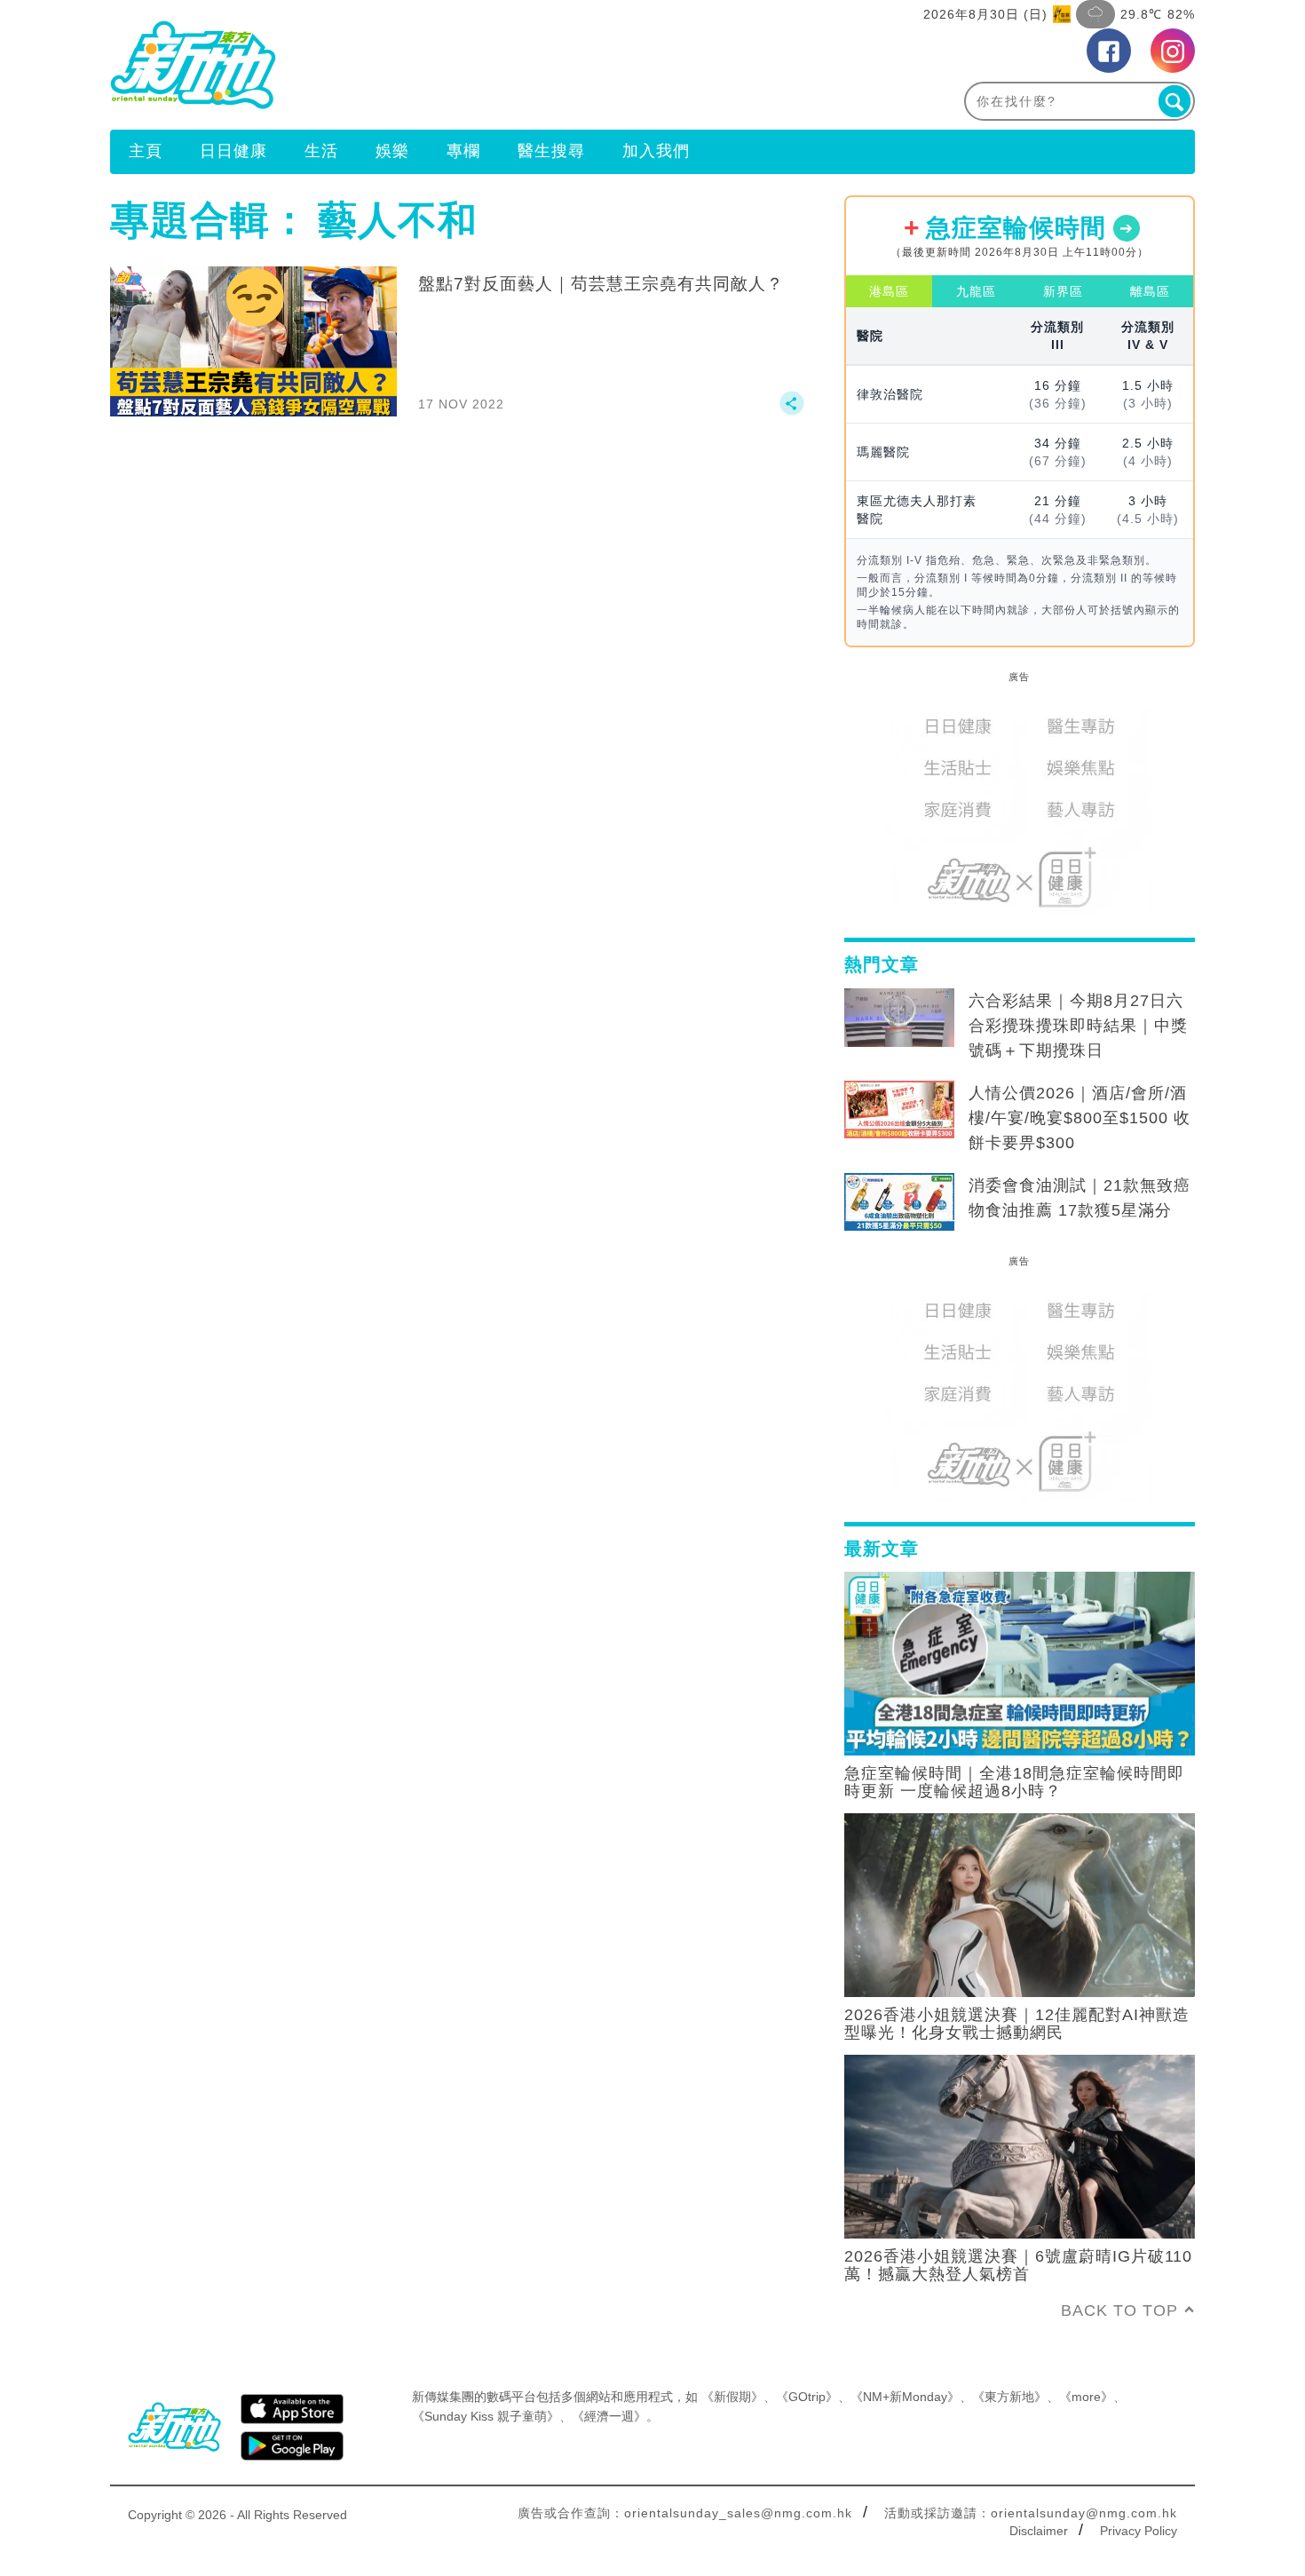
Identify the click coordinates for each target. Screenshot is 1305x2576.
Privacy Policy (1139, 2531)
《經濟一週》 (609, 2416)
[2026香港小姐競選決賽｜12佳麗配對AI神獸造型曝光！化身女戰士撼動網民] (1020, 1904)
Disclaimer (1039, 2531)
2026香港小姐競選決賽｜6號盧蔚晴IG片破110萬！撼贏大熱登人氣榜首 (1018, 2265)
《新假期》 (732, 2397)
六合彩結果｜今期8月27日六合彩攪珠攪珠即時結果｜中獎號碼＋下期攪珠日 (1078, 1026)
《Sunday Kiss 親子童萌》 (486, 2416)
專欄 (463, 151)
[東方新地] (381, 65)
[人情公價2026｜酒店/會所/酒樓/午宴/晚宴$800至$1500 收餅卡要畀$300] (899, 1110)
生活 (321, 151)
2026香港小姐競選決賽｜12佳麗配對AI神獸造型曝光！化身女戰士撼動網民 (1017, 2024)
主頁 (146, 151)
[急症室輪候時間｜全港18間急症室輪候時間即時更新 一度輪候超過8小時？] (1020, 1662)
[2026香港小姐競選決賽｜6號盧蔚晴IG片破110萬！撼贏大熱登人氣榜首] (1020, 2145)
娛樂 (392, 151)
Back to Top (1119, 2310)
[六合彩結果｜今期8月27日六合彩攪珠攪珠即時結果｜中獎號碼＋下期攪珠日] (899, 1018)
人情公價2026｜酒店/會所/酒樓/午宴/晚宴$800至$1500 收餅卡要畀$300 (1080, 1118)
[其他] (792, 411)
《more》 (1086, 2397)
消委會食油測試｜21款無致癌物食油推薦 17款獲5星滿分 (1080, 1198)
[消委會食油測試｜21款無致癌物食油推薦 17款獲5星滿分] (899, 1202)
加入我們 (656, 151)
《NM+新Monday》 (905, 2397)
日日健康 (233, 151)
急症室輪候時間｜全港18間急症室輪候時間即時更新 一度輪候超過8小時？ (1014, 1782)
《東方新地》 (1009, 2397)
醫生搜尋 (551, 151)
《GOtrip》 (807, 2397)
